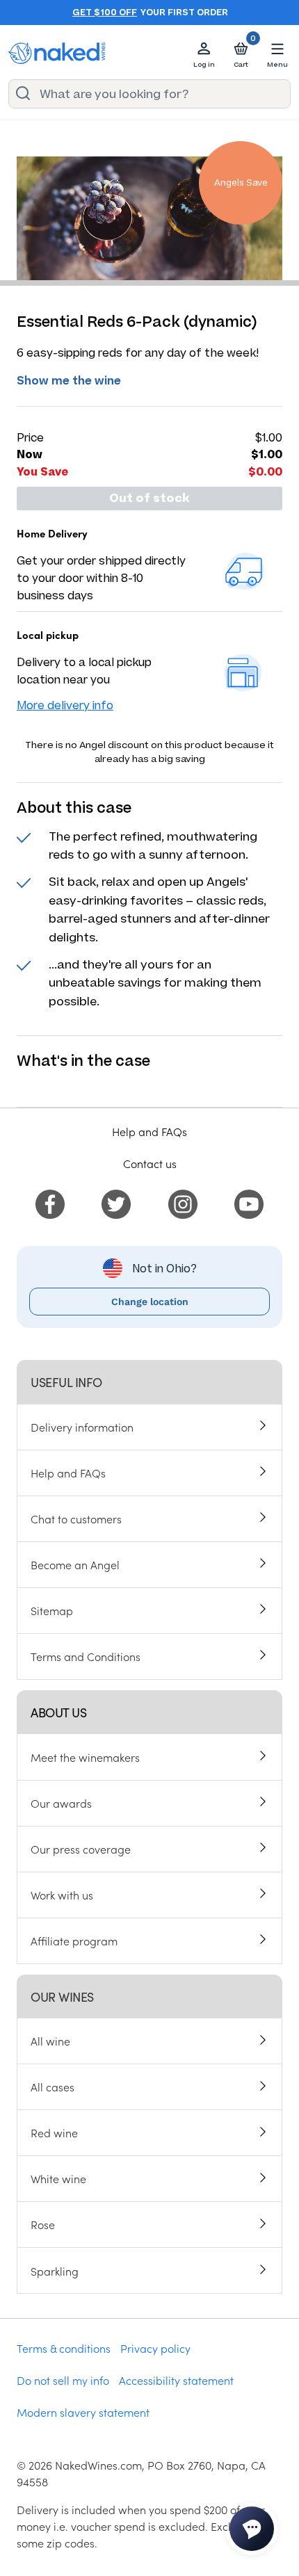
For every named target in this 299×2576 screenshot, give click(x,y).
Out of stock (149, 499)
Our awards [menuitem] (61, 1803)
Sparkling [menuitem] (55, 2271)
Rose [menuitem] (43, 2224)
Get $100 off (105, 13)
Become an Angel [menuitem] (75, 1564)
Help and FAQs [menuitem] (68, 1473)
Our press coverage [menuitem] (81, 1849)
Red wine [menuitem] (54, 2132)
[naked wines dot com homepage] (57, 53)
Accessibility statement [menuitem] (176, 2380)
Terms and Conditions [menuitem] (86, 1656)
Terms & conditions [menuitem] (64, 2348)
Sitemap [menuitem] (52, 1610)
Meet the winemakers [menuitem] (85, 1757)
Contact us (150, 1163)
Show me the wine (69, 381)
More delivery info (65, 705)
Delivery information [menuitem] (82, 1427)
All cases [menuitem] (52, 2087)
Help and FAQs (149, 1131)
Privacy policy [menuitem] (155, 2348)
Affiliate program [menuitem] (74, 1941)
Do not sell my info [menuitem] (63, 2380)
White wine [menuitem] (58, 2178)
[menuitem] (50, 1202)
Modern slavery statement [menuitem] (83, 2412)
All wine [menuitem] (50, 2041)
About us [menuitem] (58, 1712)
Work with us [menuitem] (62, 1895)
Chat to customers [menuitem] (76, 1518)
